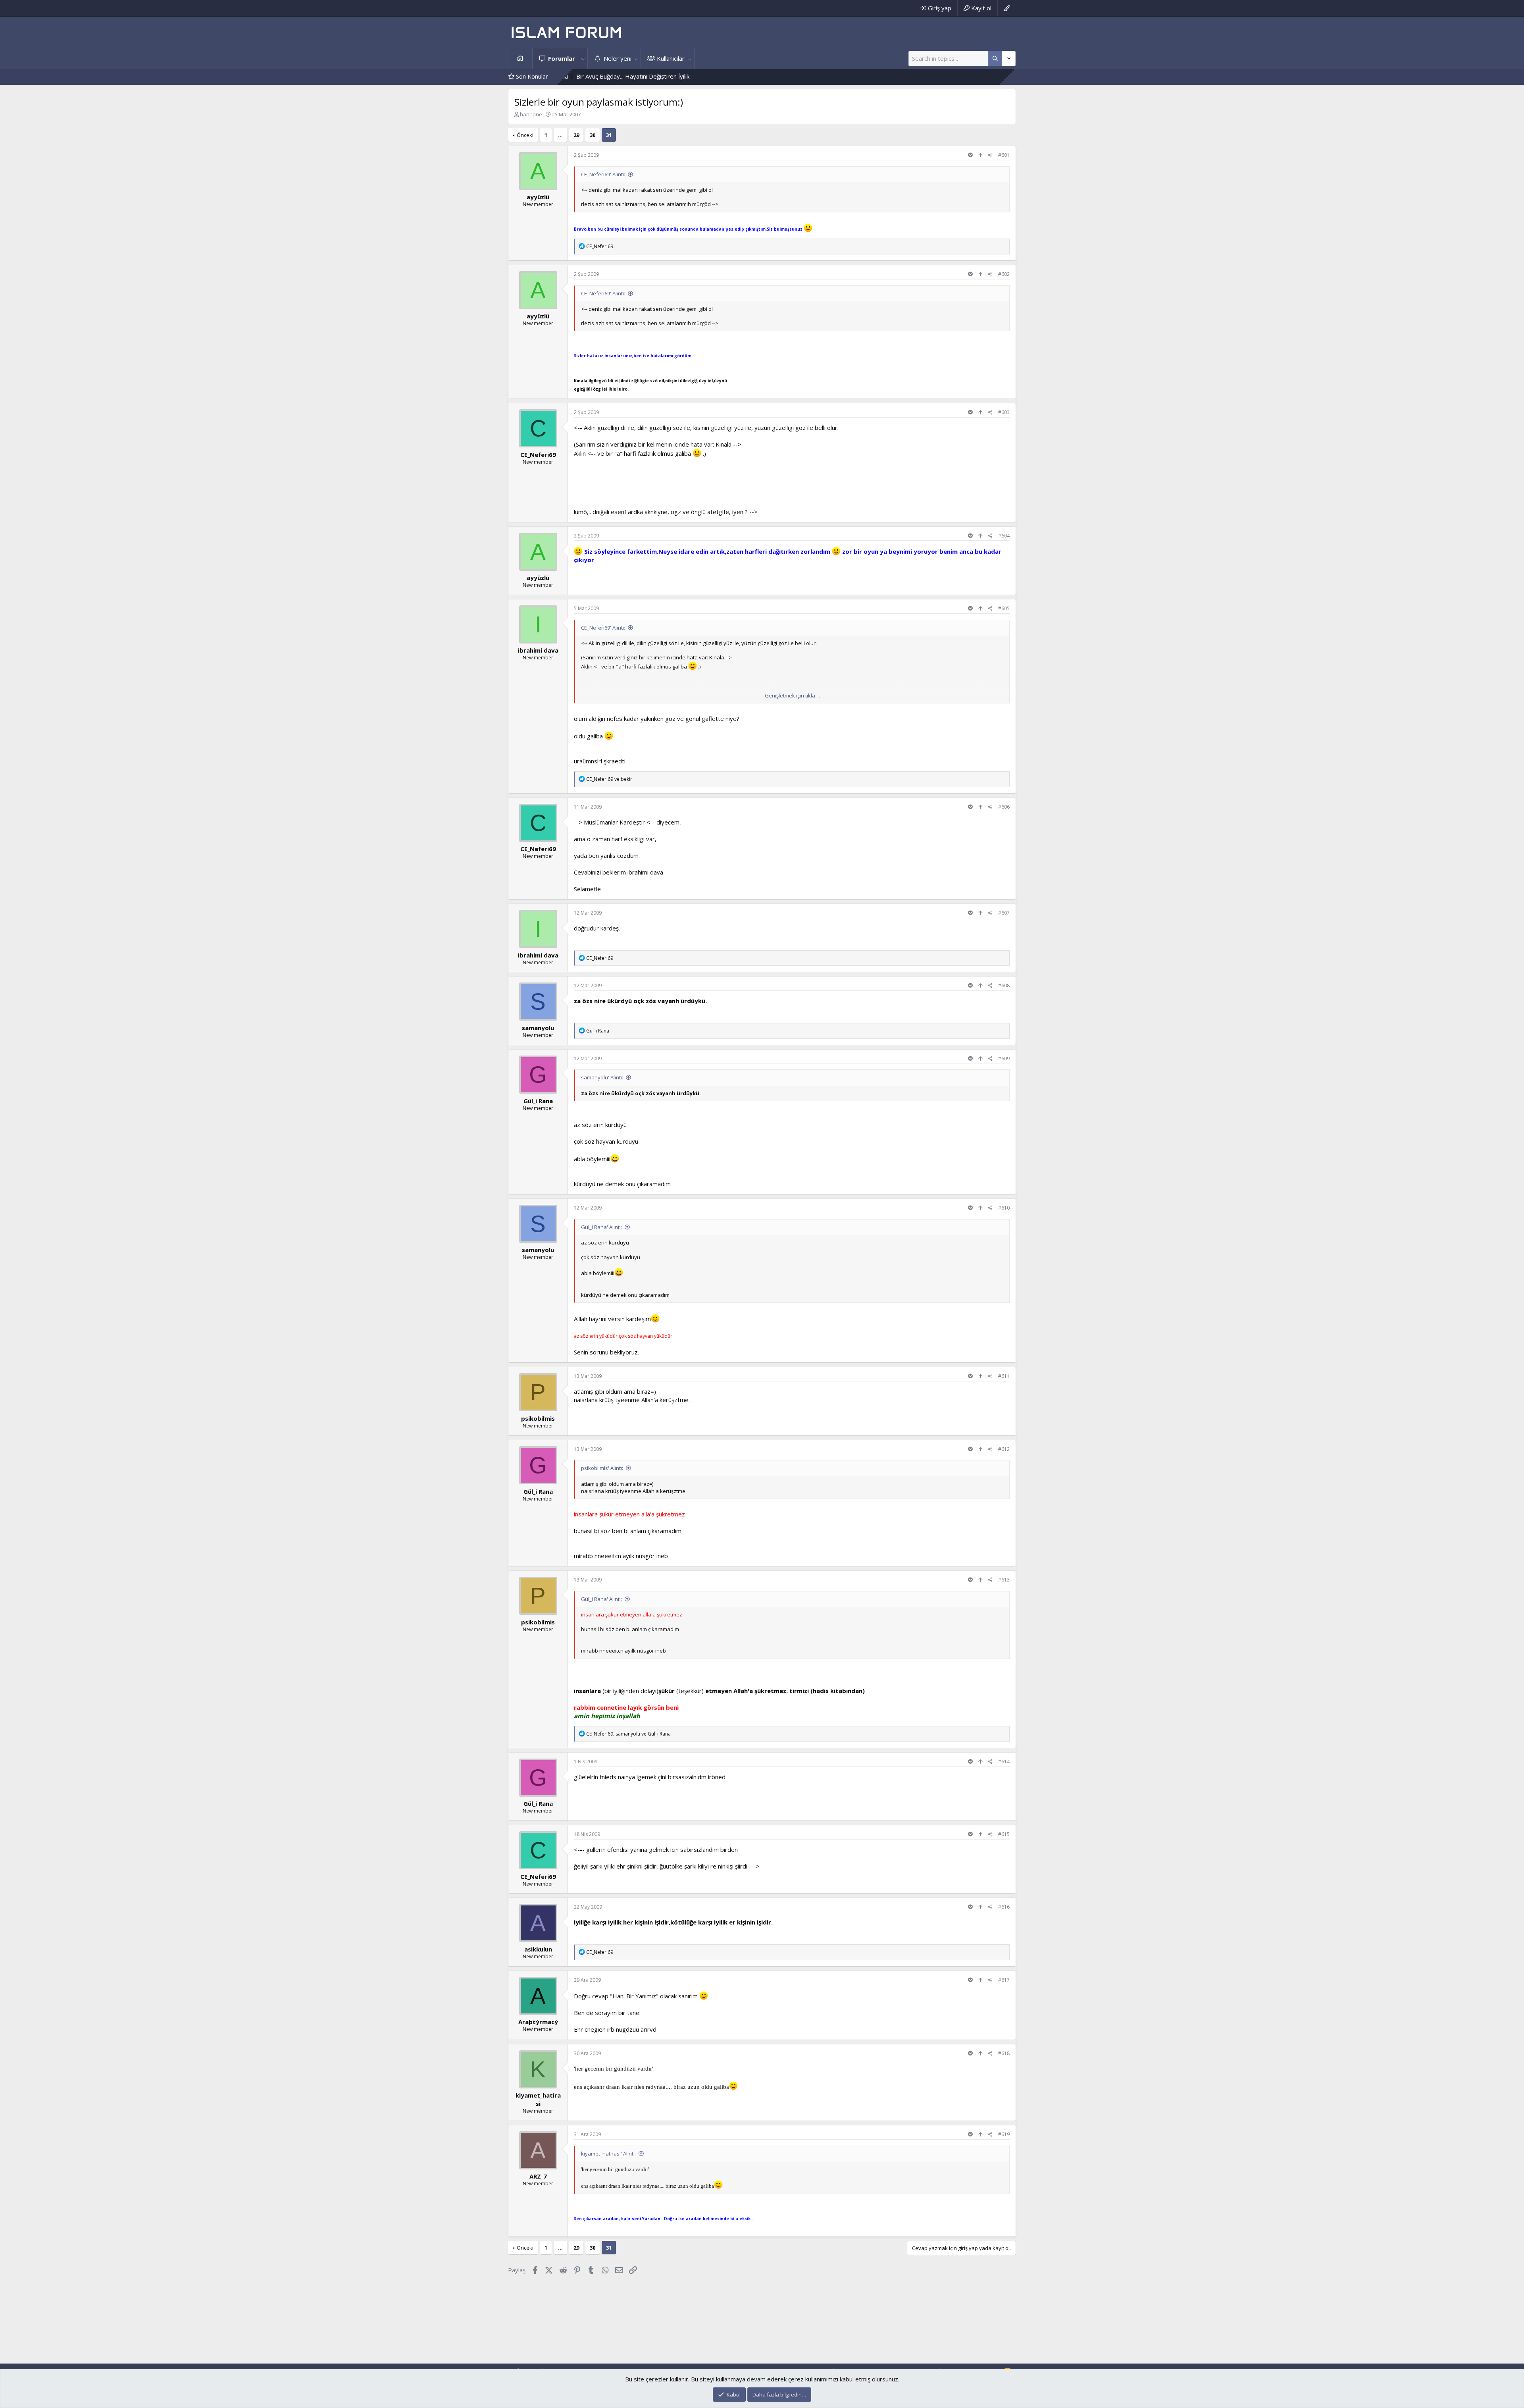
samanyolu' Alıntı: (602, 1077)
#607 (1004, 913)
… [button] (560, 135)
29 (576, 135)
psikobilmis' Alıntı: (602, 1468)
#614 (1004, 1762)
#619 (1004, 2134)
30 (593, 135)
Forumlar (562, 58)
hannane (531, 114)
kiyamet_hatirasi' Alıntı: (608, 2154)
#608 (1004, 985)
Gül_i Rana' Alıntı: (601, 1227)
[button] (583, 59)
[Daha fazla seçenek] (995, 59)
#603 (1004, 412)
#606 (1004, 807)
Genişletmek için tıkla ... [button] (792, 695)
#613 (1004, 1580)
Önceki (525, 135)
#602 (1004, 274)
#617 (1004, 1980)
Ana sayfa (520, 59)
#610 (1004, 1208)
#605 (1004, 608)
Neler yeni (618, 58)
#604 (1004, 536)
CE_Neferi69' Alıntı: (603, 174)
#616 (1004, 1907)
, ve (628, 1734)
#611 (1004, 1376)
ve (609, 779)
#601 (1004, 155)
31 (609, 135)
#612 (1004, 1449)
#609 (1004, 1059)
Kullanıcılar (671, 58)
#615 (1004, 1834)
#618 (1004, 2053)
